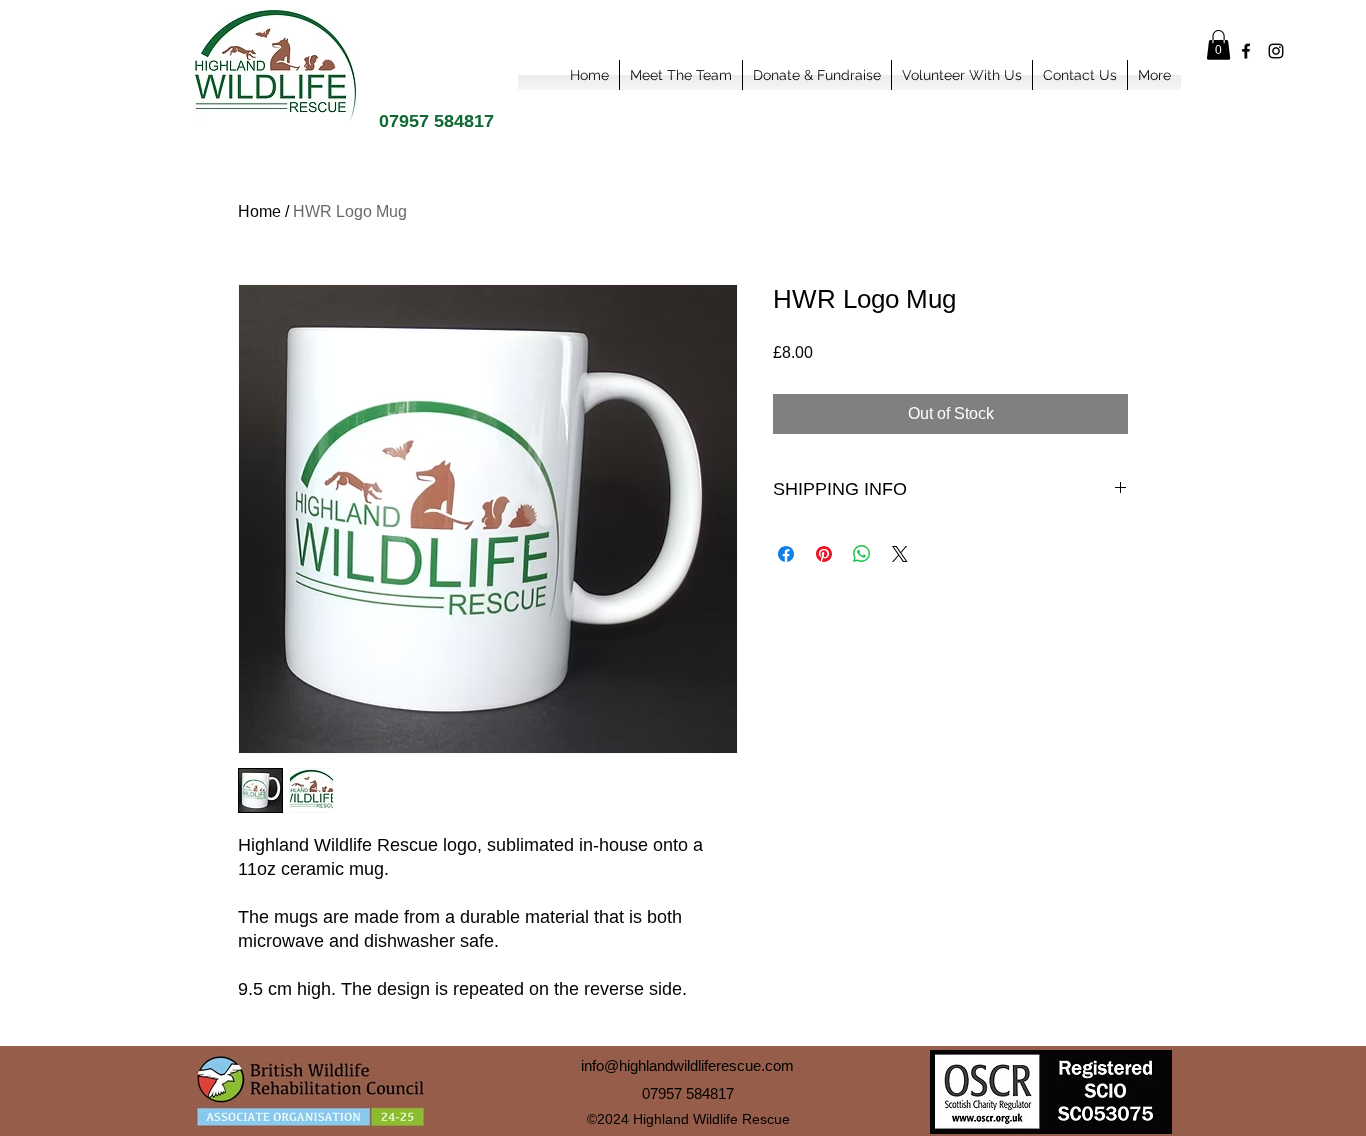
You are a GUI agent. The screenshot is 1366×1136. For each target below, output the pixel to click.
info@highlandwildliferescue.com (687, 1065)
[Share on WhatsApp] (862, 554)
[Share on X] (900, 554)
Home (259, 211)
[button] (1218, 45)
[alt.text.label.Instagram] (1276, 51)
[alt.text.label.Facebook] (1246, 51)
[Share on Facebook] (786, 554)
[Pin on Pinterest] (824, 554)
